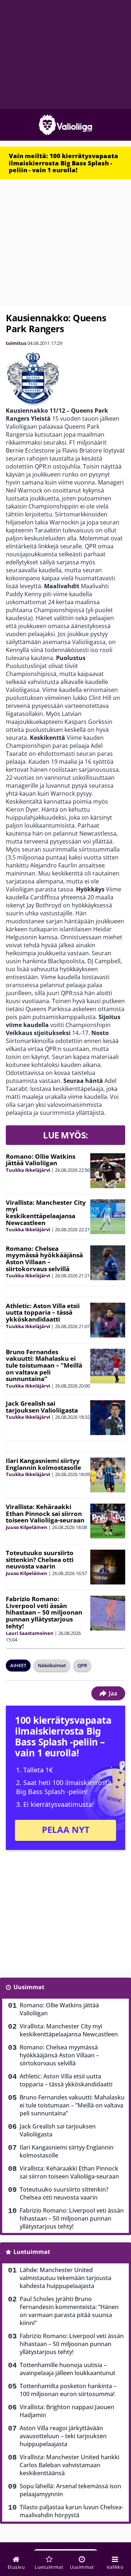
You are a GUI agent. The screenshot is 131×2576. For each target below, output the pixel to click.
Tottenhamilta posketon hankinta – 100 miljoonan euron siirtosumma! (68, 2390)
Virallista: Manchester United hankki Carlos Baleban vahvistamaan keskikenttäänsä (70, 2465)
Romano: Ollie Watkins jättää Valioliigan (41, 1160)
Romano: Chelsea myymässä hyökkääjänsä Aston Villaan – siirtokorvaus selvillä (44, 1259)
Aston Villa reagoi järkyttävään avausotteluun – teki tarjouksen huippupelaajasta (63, 2436)
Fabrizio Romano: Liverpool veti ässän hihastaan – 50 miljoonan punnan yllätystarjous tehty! (44, 1612)
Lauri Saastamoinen (30, 1633)
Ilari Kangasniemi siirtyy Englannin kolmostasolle (43, 1464)
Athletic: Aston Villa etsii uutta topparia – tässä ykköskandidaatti (43, 1312)
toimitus (16, 343)
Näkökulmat (52, 1665)
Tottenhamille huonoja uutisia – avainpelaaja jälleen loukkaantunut (68, 2369)
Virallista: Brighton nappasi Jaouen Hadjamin (67, 2411)
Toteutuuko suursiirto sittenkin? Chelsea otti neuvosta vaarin (40, 1559)
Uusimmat (29, 1987)
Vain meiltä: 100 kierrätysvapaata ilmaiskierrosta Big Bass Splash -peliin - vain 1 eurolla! (63, 163)
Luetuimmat (32, 2252)
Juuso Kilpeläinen (27, 1527)
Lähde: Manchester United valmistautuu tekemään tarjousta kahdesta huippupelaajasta (65, 2278)
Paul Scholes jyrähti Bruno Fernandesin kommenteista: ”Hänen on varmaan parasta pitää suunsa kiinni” (69, 2311)
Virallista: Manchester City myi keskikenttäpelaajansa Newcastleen (46, 1213)
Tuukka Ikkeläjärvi (28, 1170)
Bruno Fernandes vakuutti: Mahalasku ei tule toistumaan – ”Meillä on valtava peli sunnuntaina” (44, 1365)
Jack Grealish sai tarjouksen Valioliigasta (42, 1407)
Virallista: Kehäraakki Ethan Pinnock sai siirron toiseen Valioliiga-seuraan (45, 1513)
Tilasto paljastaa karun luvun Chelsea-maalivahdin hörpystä (72, 2511)
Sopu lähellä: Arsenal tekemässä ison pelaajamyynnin (70, 2490)
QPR (82, 1665)
